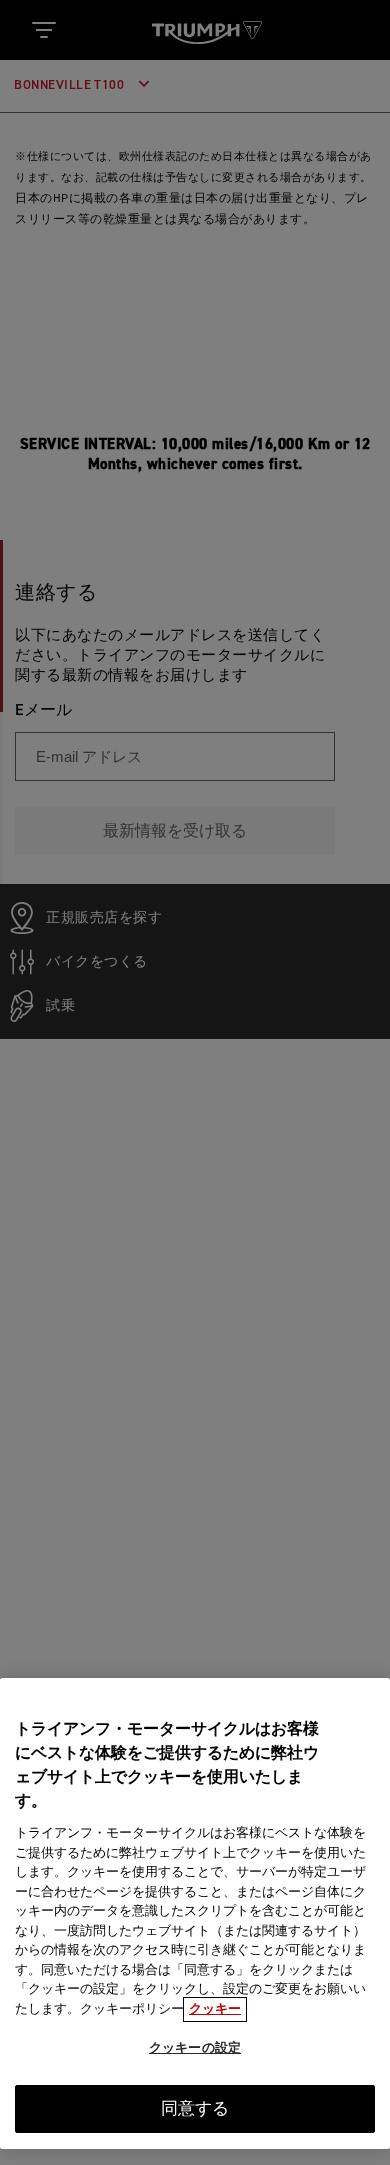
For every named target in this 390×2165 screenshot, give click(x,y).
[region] (195, 1913)
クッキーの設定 (195, 2048)
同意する (195, 2109)
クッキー (215, 2009)
